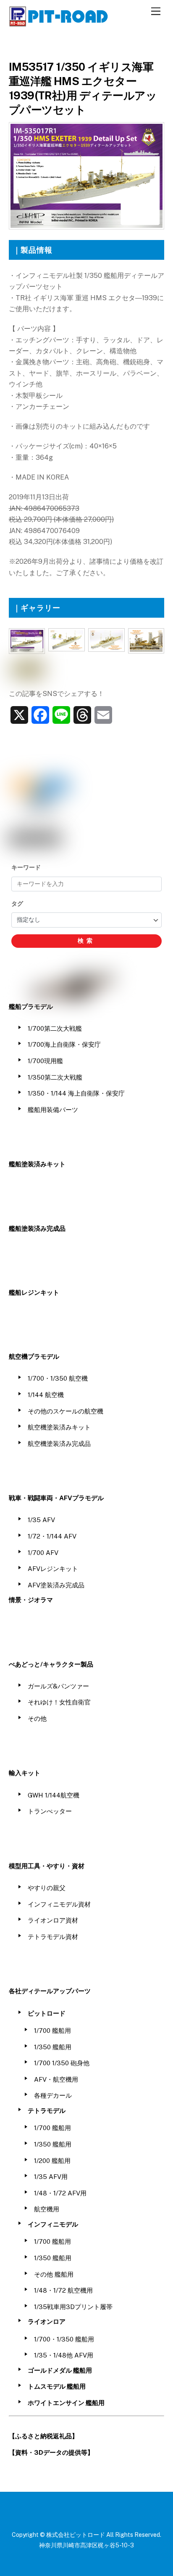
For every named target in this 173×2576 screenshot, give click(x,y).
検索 (86, 941)
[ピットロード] (59, 23)
